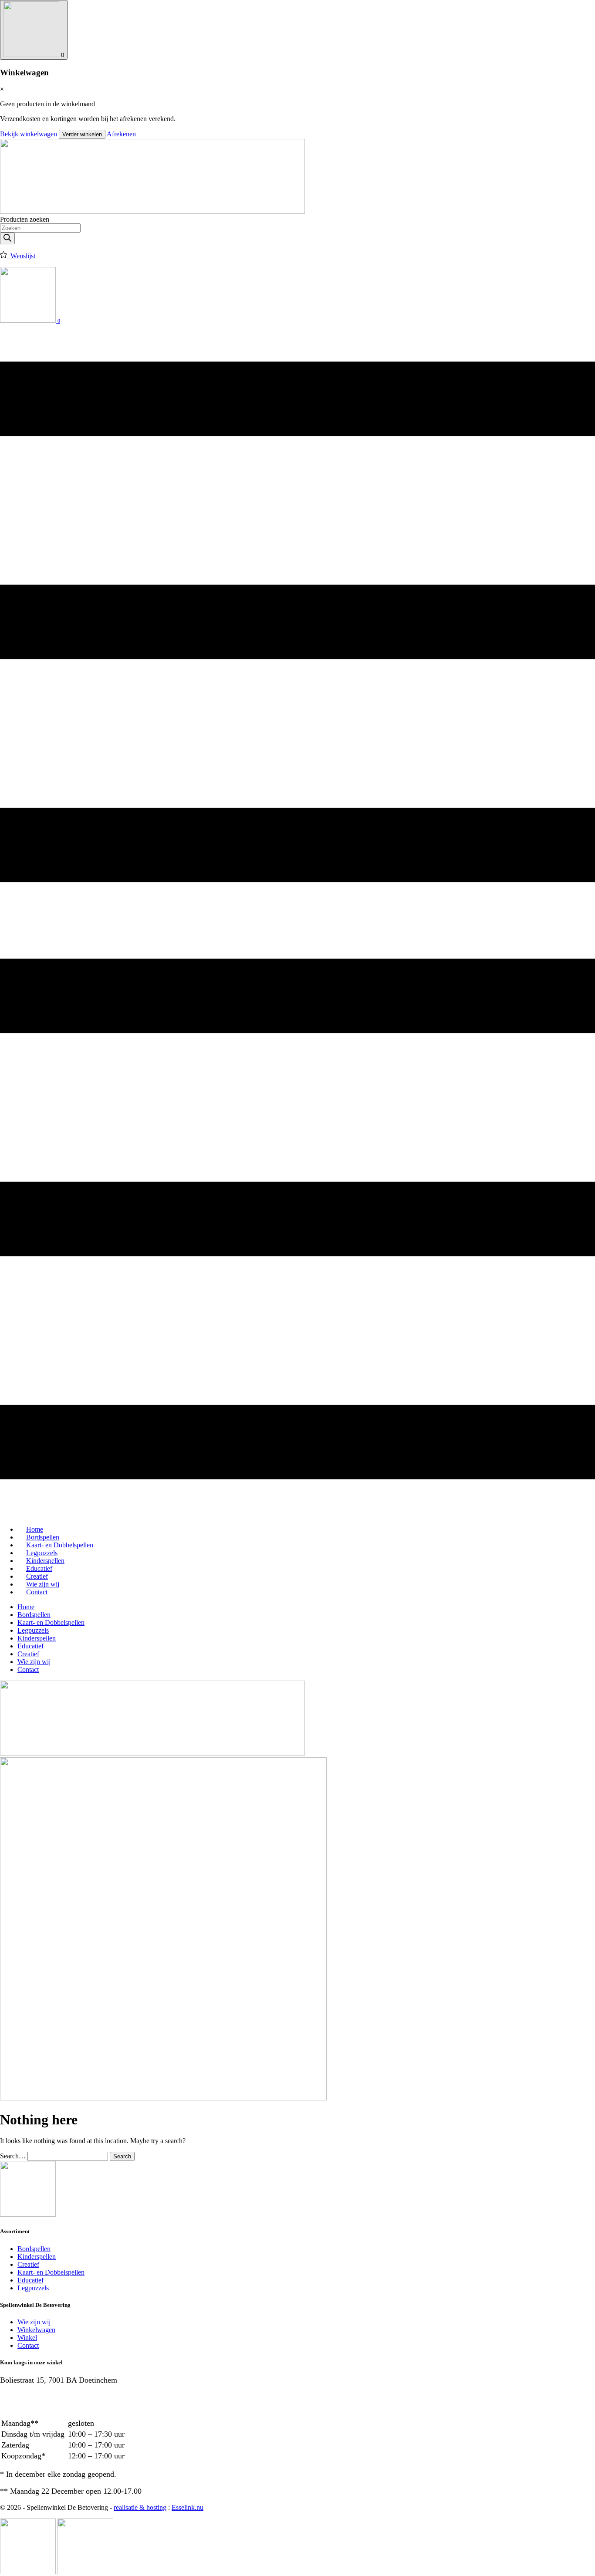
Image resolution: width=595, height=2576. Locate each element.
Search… (13, 2156)
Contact (37, 1592)
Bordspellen (34, 1615)
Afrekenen (121, 134)
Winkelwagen (36, 2330)
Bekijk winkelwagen (29, 134)
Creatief (28, 1654)
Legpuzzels (33, 1630)
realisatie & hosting (140, 2507)
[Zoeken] (7, 238)
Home (26, 1607)
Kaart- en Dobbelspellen (51, 1622)
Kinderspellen (37, 1638)
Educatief (30, 1646)
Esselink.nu (188, 2507)
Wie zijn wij (34, 1662)
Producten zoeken (25, 219)
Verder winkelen (82, 134)
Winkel (27, 2338)
